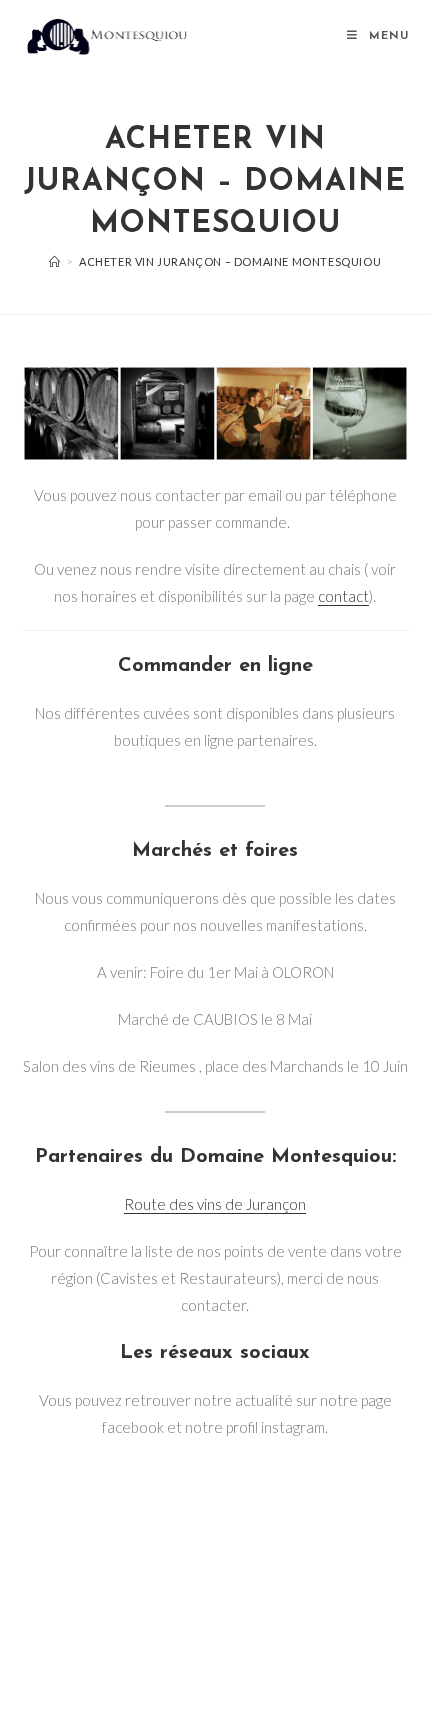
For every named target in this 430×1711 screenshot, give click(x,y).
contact (343, 596)
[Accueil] (55, 261)
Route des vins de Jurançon (215, 1204)
